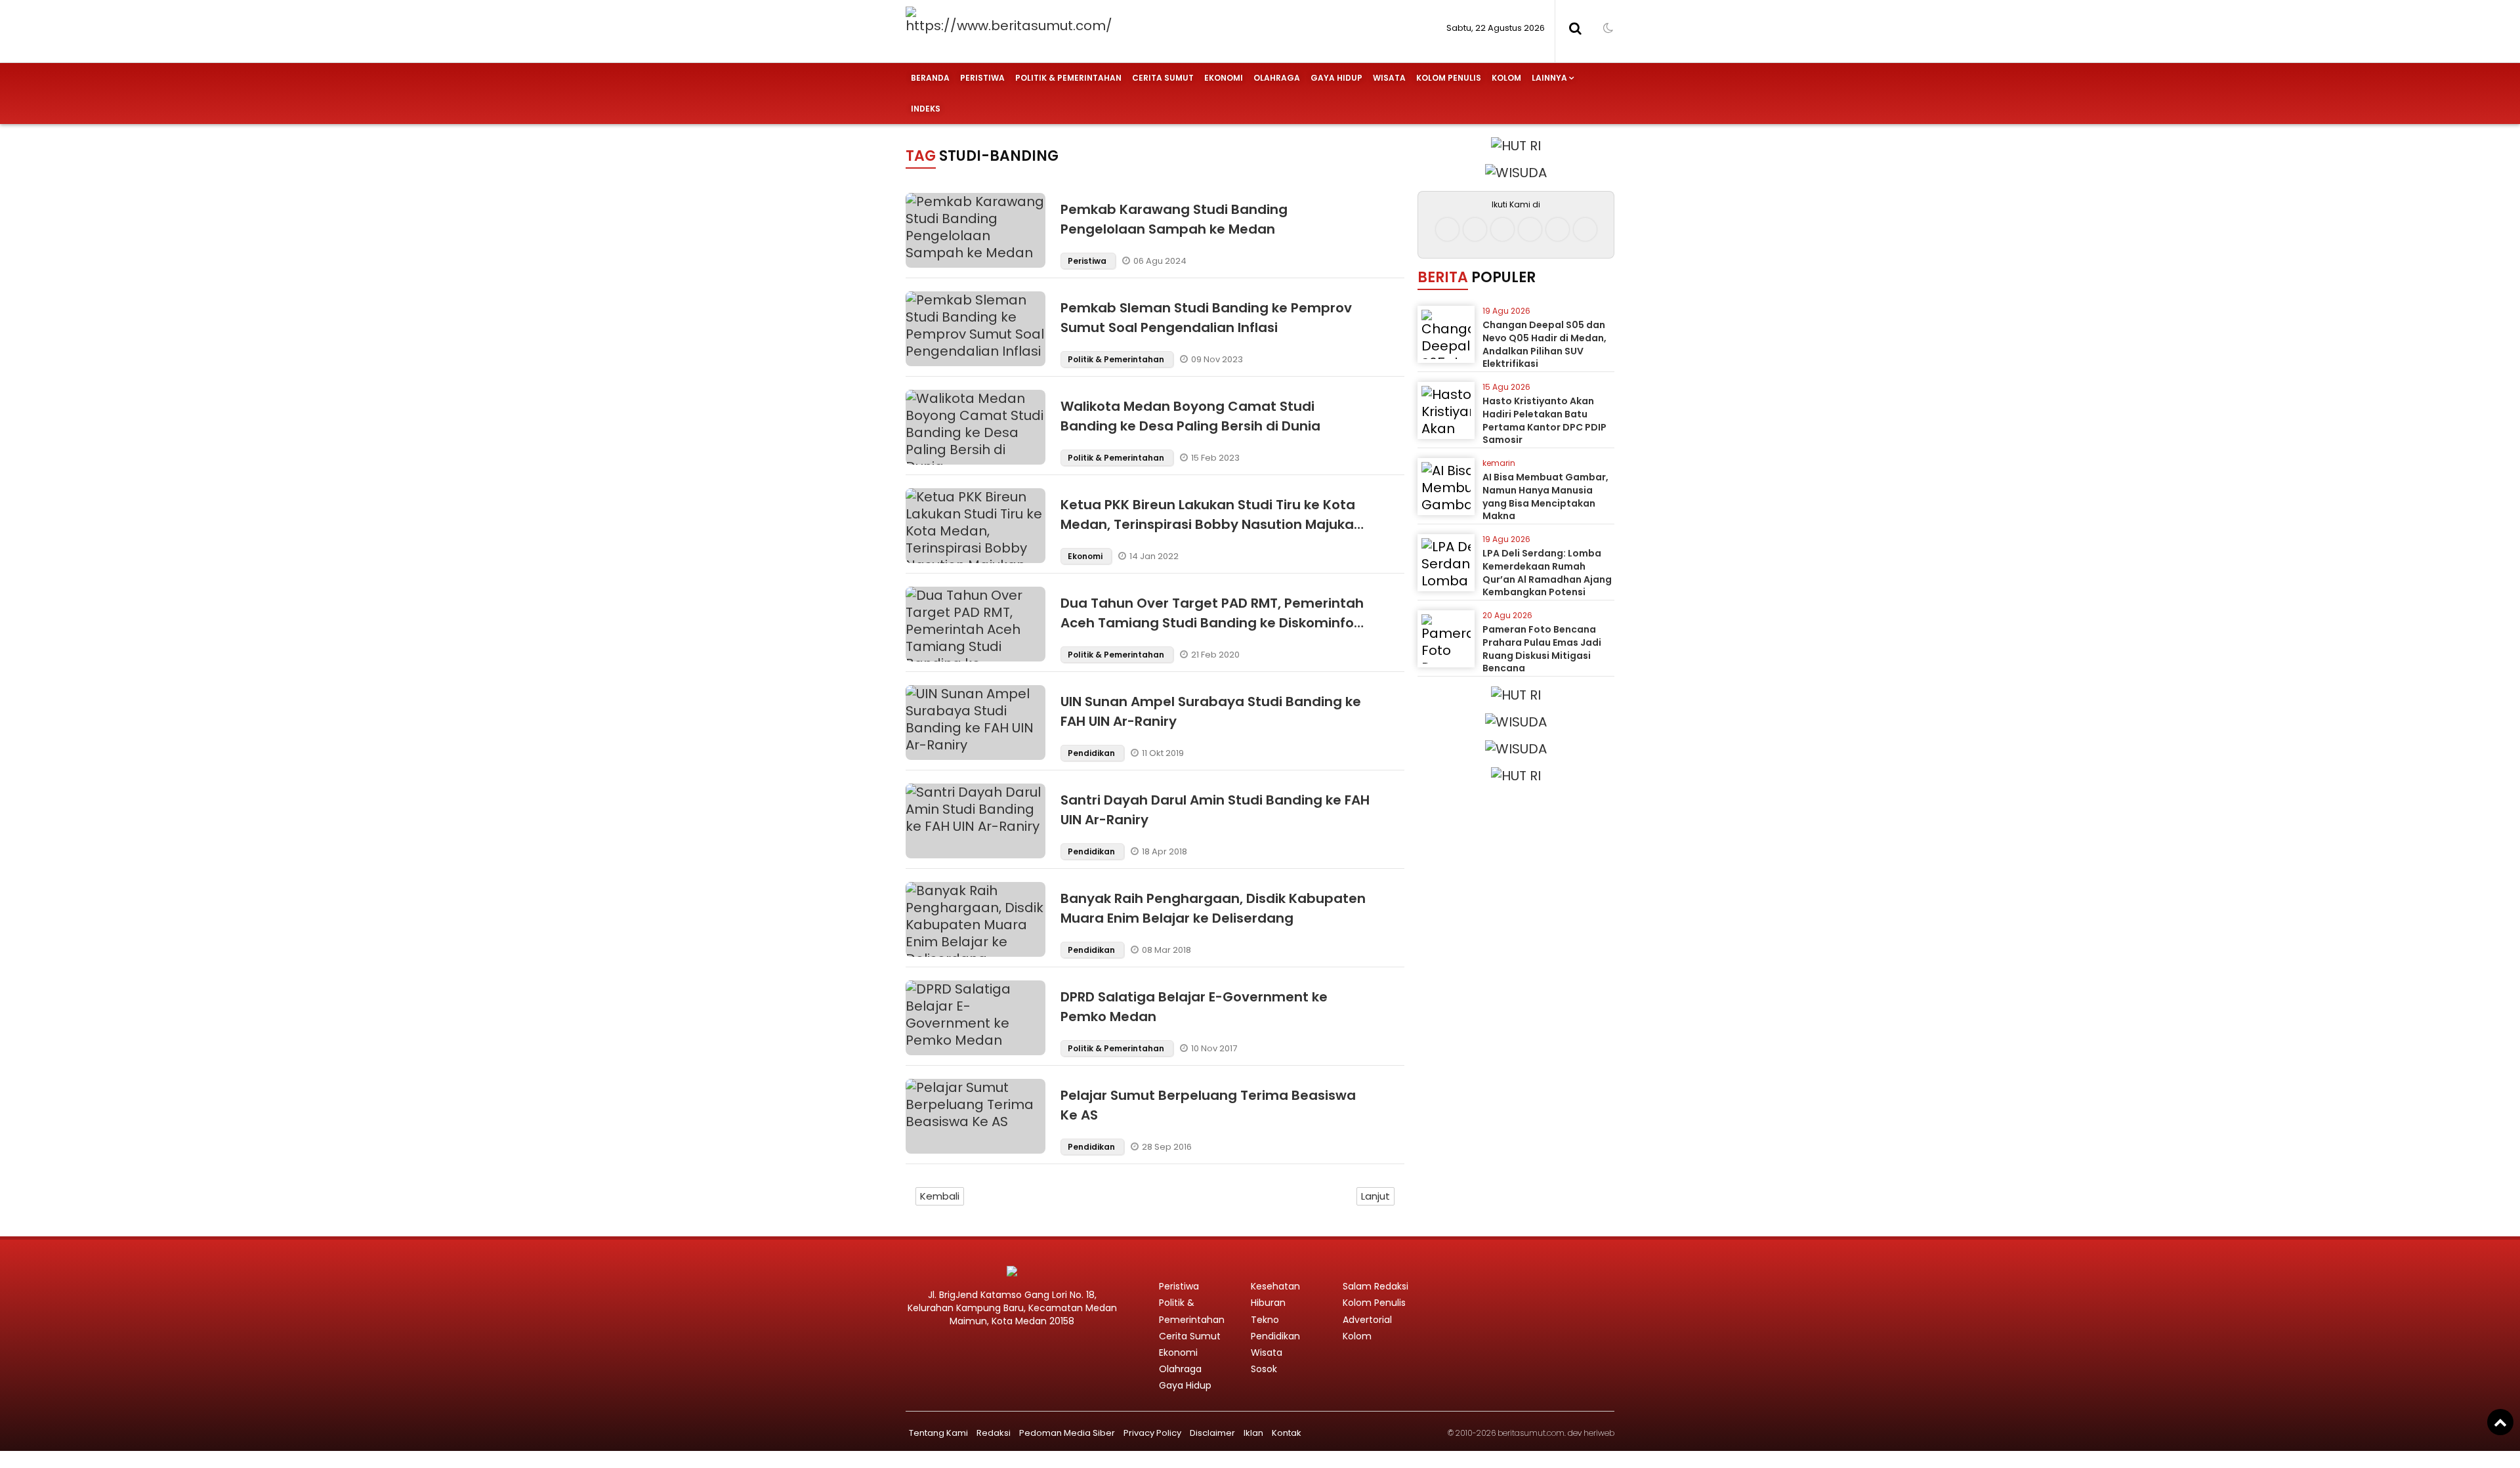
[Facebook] (1447, 229)
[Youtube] (1530, 229)
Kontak (1287, 1433)
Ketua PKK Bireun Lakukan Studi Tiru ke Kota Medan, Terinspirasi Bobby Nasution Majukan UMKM (1211, 524)
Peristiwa (982, 78)
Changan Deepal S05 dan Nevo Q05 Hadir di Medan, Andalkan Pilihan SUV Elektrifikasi (1544, 344)
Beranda (930, 78)
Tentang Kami (938, 1433)
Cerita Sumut (1163, 78)
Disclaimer (1212, 1433)
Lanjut (1375, 1196)
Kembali (940, 1196)
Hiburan (1268, 1303)
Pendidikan (1092, 753)
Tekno (1265, 1320)
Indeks (926, 109)
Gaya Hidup (1336, 78)
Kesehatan (1275, 1286)
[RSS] (1585, 229)
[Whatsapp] (1558, 229)
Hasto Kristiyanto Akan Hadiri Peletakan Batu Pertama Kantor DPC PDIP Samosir (1544, 420)
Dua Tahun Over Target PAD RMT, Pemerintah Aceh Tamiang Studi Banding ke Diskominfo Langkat (1212, 623)
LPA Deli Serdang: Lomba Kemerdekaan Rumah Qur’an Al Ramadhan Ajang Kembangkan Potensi (1547, 573)
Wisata (1389, 78)
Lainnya (1549, 78)
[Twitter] (1502, 229)
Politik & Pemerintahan (1068, 78)
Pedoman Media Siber (1067, 1433)
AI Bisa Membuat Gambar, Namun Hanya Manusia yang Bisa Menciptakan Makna (1545, 496)
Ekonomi (1224, 78)
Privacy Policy (1152, 1433)
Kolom (1506, 78)
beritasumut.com (1531, 1433)
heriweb (1599, 1433)
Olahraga (1277, 78)
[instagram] (1475, 229)
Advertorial (1367, 1320)
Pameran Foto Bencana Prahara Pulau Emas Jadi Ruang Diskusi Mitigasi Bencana (1542, 649)
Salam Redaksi (1375, 1286)
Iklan (1253, 1433)
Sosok (1264, 1369)
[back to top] (2500, 1422)
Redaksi (994, 1433)
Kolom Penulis (1449, 78)
